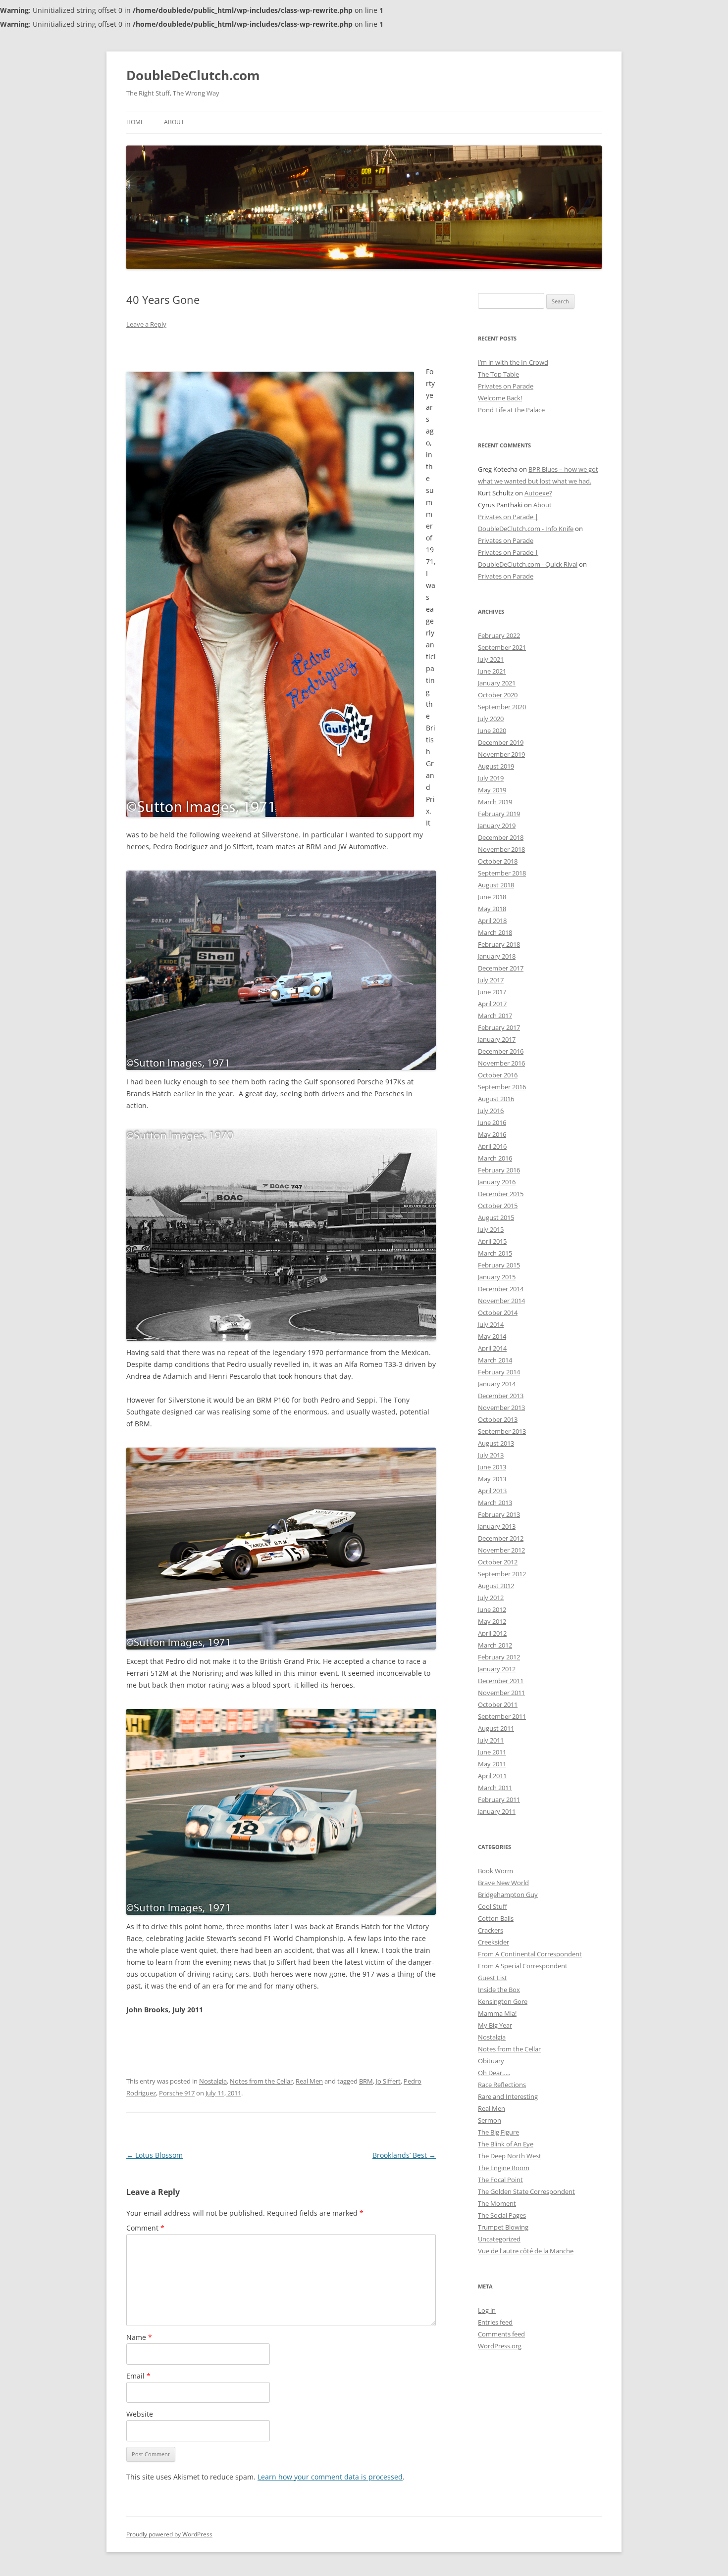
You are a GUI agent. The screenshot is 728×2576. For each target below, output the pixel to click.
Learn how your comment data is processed (330, 2477)
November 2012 (501, 1550)
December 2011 (501, 1681)
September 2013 (502, 1431)
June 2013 (492, 1467)
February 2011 (499, 1799)
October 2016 (498, 1075)
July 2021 (491, 659)
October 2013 (498, 1419)
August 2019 (496, 766)
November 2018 (501, 849)
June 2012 (492, 1609)
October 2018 (498, 861)
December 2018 (501, 837)
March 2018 (495, 932)
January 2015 (497, 1277)
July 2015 (491, 1229)
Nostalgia (213, 2081)
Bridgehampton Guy (508, 1895)
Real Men (309, 2081)
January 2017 (497, 1039)
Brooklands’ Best (404, 2155)
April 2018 (492, 921)
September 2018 (502, 873)
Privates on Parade (506, 386)
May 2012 (492, 1621)
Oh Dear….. (494, 2073)
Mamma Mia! (497, 2013)
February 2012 (499, 1657)
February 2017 (499, 1027)
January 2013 (497, 1526)
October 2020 (498, 695)
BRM (366, 2081)
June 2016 (492, 1122)
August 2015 (496, 1217)
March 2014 (495, 1360)
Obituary (491, 2061)
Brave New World (503, 1883)
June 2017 (492, 992)
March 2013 (495, 1503)
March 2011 (495, 1788)
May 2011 (492, 1764)
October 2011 (498, 1704)
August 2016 (496, 1099)
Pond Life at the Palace (511, 410)
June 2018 (492, 897)
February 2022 (499, 635)
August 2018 (496, 885)
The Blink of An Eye (506, 2144)
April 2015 (492, 1241)
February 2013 (499, 1514)
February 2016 (499, 1170)
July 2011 (491, 1740)
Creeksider (494, 1942)
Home (135, 122)
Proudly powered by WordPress (169, 2534)
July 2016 (491, 1111)
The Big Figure (498, 2132)
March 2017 (495, 1016)
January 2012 (497, 1669)
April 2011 (492, 1776)
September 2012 (502, 1574)
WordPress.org (500, 2346)
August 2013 (496, 1443)
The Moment (497, 2203)
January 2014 (497, 1384)
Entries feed (495, 2322)
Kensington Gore (503, 2001)
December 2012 (501, 1538)
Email (138, 2376)
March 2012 (495, 1645)
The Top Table (498, 374)
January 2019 (497, 826)
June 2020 (492, 730)
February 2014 (499, 1372)
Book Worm (495, 1871)
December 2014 (501, 1289)
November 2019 (501, 754)
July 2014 (491, 1324)
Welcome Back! (500, 398)
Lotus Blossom (155, 2155)
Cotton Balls (496, 1918)
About (174, 122)
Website (140, 2414)
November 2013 (501, 1408)
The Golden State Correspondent (526, 2191)
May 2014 (492, 1336)
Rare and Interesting (508, 2096)
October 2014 (498, 1312)
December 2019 (501, 742)
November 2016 (501, 1063)
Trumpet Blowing (503, 2227)
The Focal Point (500, 2180)
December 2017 (501, 968)
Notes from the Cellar (261, 2081)
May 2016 (492, 1134)
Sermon (490, 2120)
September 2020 (502, 707)
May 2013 (492, 1479)
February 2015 (499, 1265)
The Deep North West (510, 2156)
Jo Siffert (388, 2081)
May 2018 (492, 909)
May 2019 (492, 790)
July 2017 (491, 980)
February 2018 (499, 944)
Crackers (491, 1930)
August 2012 (496, 1586)
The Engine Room (504, 2168)
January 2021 (497, 683)
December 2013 (501, 1396)
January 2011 (497, 1811)
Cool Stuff (493, 1906)
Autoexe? (538, 493)
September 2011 (502, 1716)
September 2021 (502, 647)
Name (139, 2337)
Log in (487, 2310)
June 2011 (492, 1752)
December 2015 (501, 1194)
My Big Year (495, 2025)
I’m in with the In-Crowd (513, 362)
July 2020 (491, 719)
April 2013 (492, 1491)
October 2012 (498, 1562)
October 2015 (498, 1206)
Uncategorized (499, 2239)
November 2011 (501, 1693)
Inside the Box (499, 1990)
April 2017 (492, 1004)
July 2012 (491, 1598)
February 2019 (499, 814)
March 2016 (495, 1158)
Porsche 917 (177, 2093)
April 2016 (492, 1146)
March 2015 (495, 1253)
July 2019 (491, 778)
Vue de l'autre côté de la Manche (526, 2251)
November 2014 (501, 1301)
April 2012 (492, 1633)
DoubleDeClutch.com (193, 75)
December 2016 (501, 1051)
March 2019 (495, 802)
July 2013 (491, 1455)
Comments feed (501, 2334)
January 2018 (497, 956)
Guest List (493, 1978)
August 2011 (496, 1728)
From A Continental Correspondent (530, 1954)
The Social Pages (502, 2215)
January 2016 (497, 1182)
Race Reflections (502, 2085)
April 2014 (492, 1348)
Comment (145, 2228)
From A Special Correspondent (523, 1966)
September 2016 (502, 1087)
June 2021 (492, 671)
